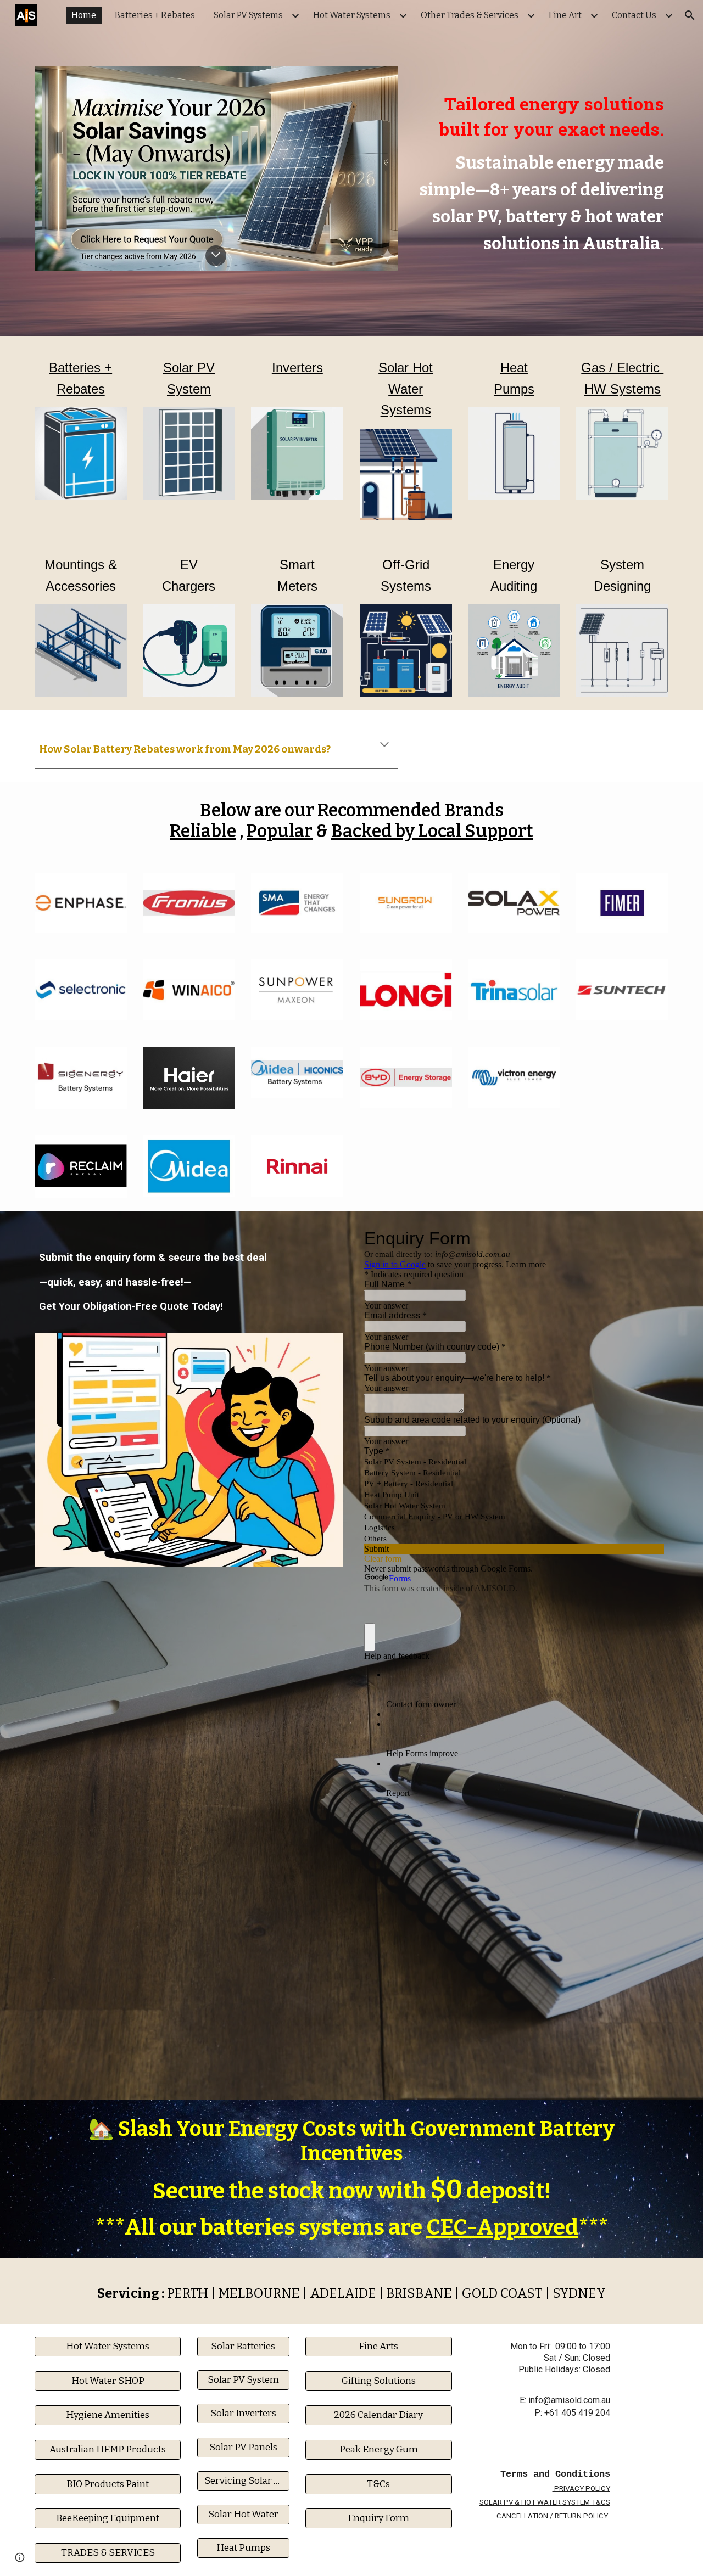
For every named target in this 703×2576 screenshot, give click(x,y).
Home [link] (84, 15)
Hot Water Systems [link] (352, 15)
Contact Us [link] (634, 15)
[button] (690, 15)
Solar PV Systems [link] (248, 15)
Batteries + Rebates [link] (155, 15)
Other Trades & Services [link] (470, 15)
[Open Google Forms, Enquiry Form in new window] (648, 1238)
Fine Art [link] (565, 15)
